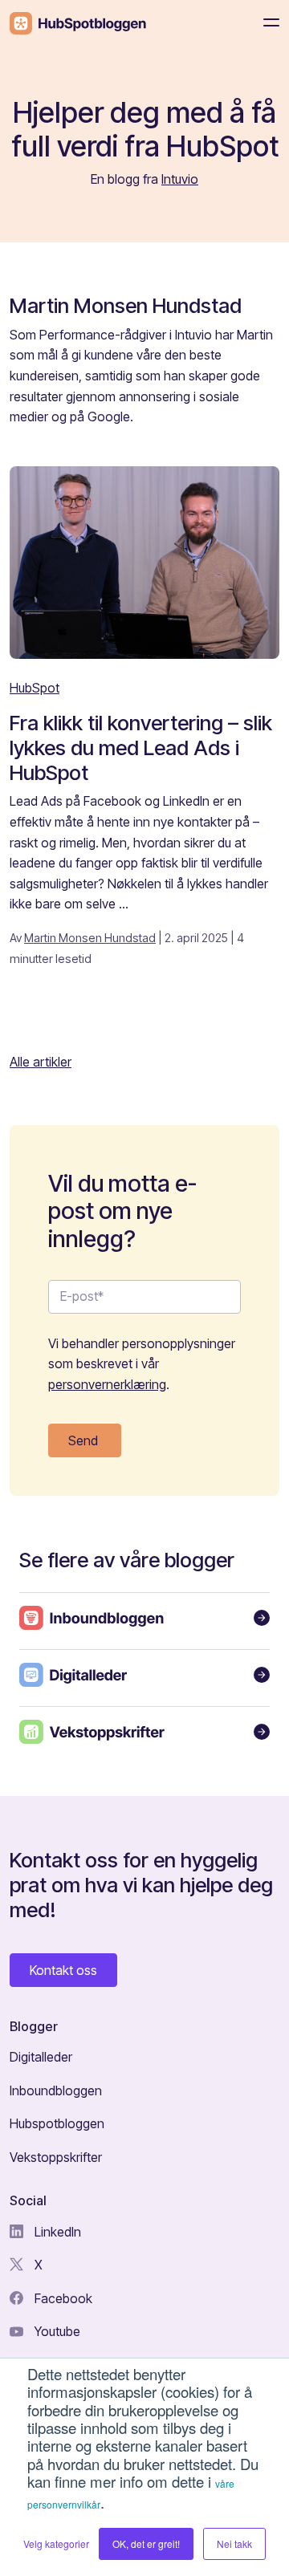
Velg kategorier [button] (56, 2543)
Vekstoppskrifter (56, 2157)
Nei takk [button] (234, 2543)
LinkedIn (56, 2232)
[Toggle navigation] (267, 22)
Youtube (56, 2331)
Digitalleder (41, 2057)
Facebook (62, 2298)
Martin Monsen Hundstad (90, 938)
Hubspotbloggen (57, 2123)
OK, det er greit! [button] (146, 2543)
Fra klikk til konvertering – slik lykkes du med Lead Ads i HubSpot (141, 747)
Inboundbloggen (56, 2090)
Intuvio (180, 179)
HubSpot (35, 688)
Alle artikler (41, 1062)
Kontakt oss (63, 1970)
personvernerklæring (107, 1384)
